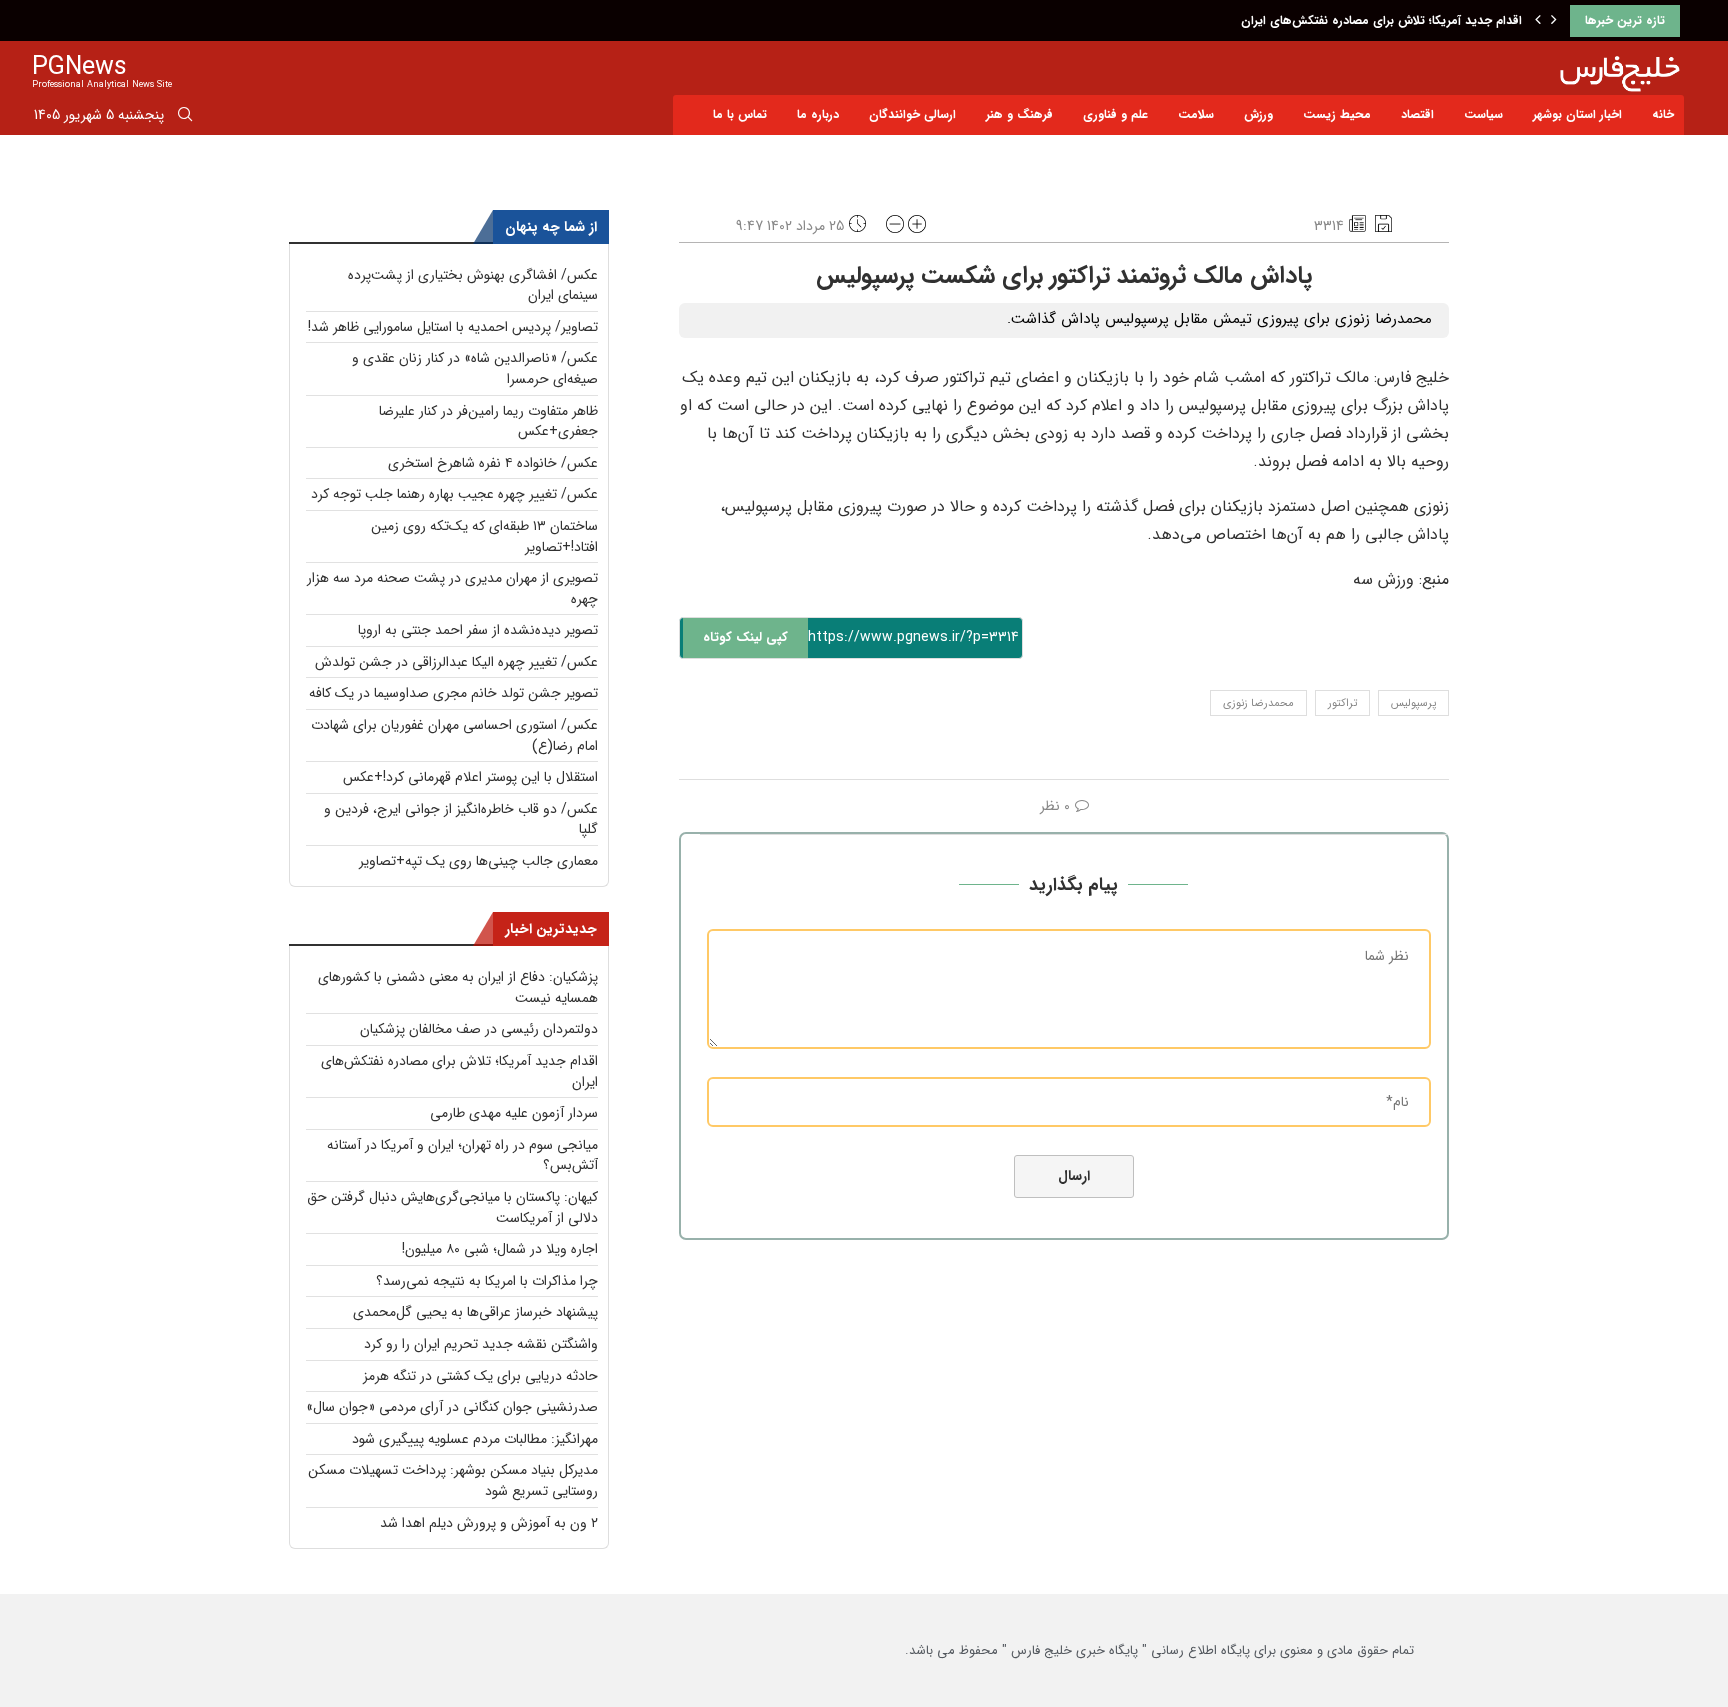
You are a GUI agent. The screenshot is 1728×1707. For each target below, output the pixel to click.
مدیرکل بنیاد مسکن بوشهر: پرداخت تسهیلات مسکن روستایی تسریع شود (453, 1480)
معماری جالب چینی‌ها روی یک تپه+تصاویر (478, 861)
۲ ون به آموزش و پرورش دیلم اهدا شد (489, 1523)
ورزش (1258, 114)
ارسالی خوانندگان (912, 114)
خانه (1663, 114)
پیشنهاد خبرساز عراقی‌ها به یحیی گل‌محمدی (475, 1312)
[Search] (185, 118)
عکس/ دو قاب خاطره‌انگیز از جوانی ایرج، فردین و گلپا (461, 819)
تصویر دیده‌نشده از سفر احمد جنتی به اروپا (478, 630)
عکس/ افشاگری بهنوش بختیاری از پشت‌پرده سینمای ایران (473, 285)
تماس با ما (740, 114)
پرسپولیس (1413, 703)
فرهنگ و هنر (1019, 114)
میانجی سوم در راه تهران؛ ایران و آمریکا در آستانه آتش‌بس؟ (462, 1155)
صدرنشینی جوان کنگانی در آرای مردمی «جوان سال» (452, 1407)
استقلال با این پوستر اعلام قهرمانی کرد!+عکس (470, 777)
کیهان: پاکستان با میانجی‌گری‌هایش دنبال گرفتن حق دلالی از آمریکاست (452, 1207)
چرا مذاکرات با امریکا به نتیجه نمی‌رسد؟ (487, 1281)
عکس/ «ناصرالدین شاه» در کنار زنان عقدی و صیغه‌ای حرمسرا (475, 368)
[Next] (1554, 21)
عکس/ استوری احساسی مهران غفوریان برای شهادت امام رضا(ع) (454, 735)
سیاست (1483, 114)
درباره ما (818, 114)
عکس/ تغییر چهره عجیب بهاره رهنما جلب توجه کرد (454, 494)
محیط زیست (1337, 114)
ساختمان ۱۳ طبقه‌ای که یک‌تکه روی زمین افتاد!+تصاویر (484, 536)
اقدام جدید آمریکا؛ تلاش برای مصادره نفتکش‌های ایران (1381, 20)
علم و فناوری (1115, 114)
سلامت (1196, 114)
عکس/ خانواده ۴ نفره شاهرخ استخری (493, 463)
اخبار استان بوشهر (1577, 114)
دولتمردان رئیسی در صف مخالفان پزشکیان (479, 1029)
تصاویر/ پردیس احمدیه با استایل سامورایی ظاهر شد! (453, 327)
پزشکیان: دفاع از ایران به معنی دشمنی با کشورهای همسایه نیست (458, 987)
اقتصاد (1417, 114)
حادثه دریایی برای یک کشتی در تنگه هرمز (480, 1376)
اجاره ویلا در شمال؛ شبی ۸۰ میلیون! (500, 1249)
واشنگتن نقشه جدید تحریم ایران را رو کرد (481, 1344)
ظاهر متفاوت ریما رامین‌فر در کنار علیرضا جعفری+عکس (488, 421)
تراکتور (1342, 703)
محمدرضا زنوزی (1258, 703)
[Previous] (1538, 21)
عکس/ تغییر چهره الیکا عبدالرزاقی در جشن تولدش (456, 662)
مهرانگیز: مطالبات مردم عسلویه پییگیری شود (475, 1439)
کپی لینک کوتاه (745, 637)
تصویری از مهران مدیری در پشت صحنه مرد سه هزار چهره (452, 588)
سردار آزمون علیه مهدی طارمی (514, 1113)
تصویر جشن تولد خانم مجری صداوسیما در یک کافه (453, 693)
